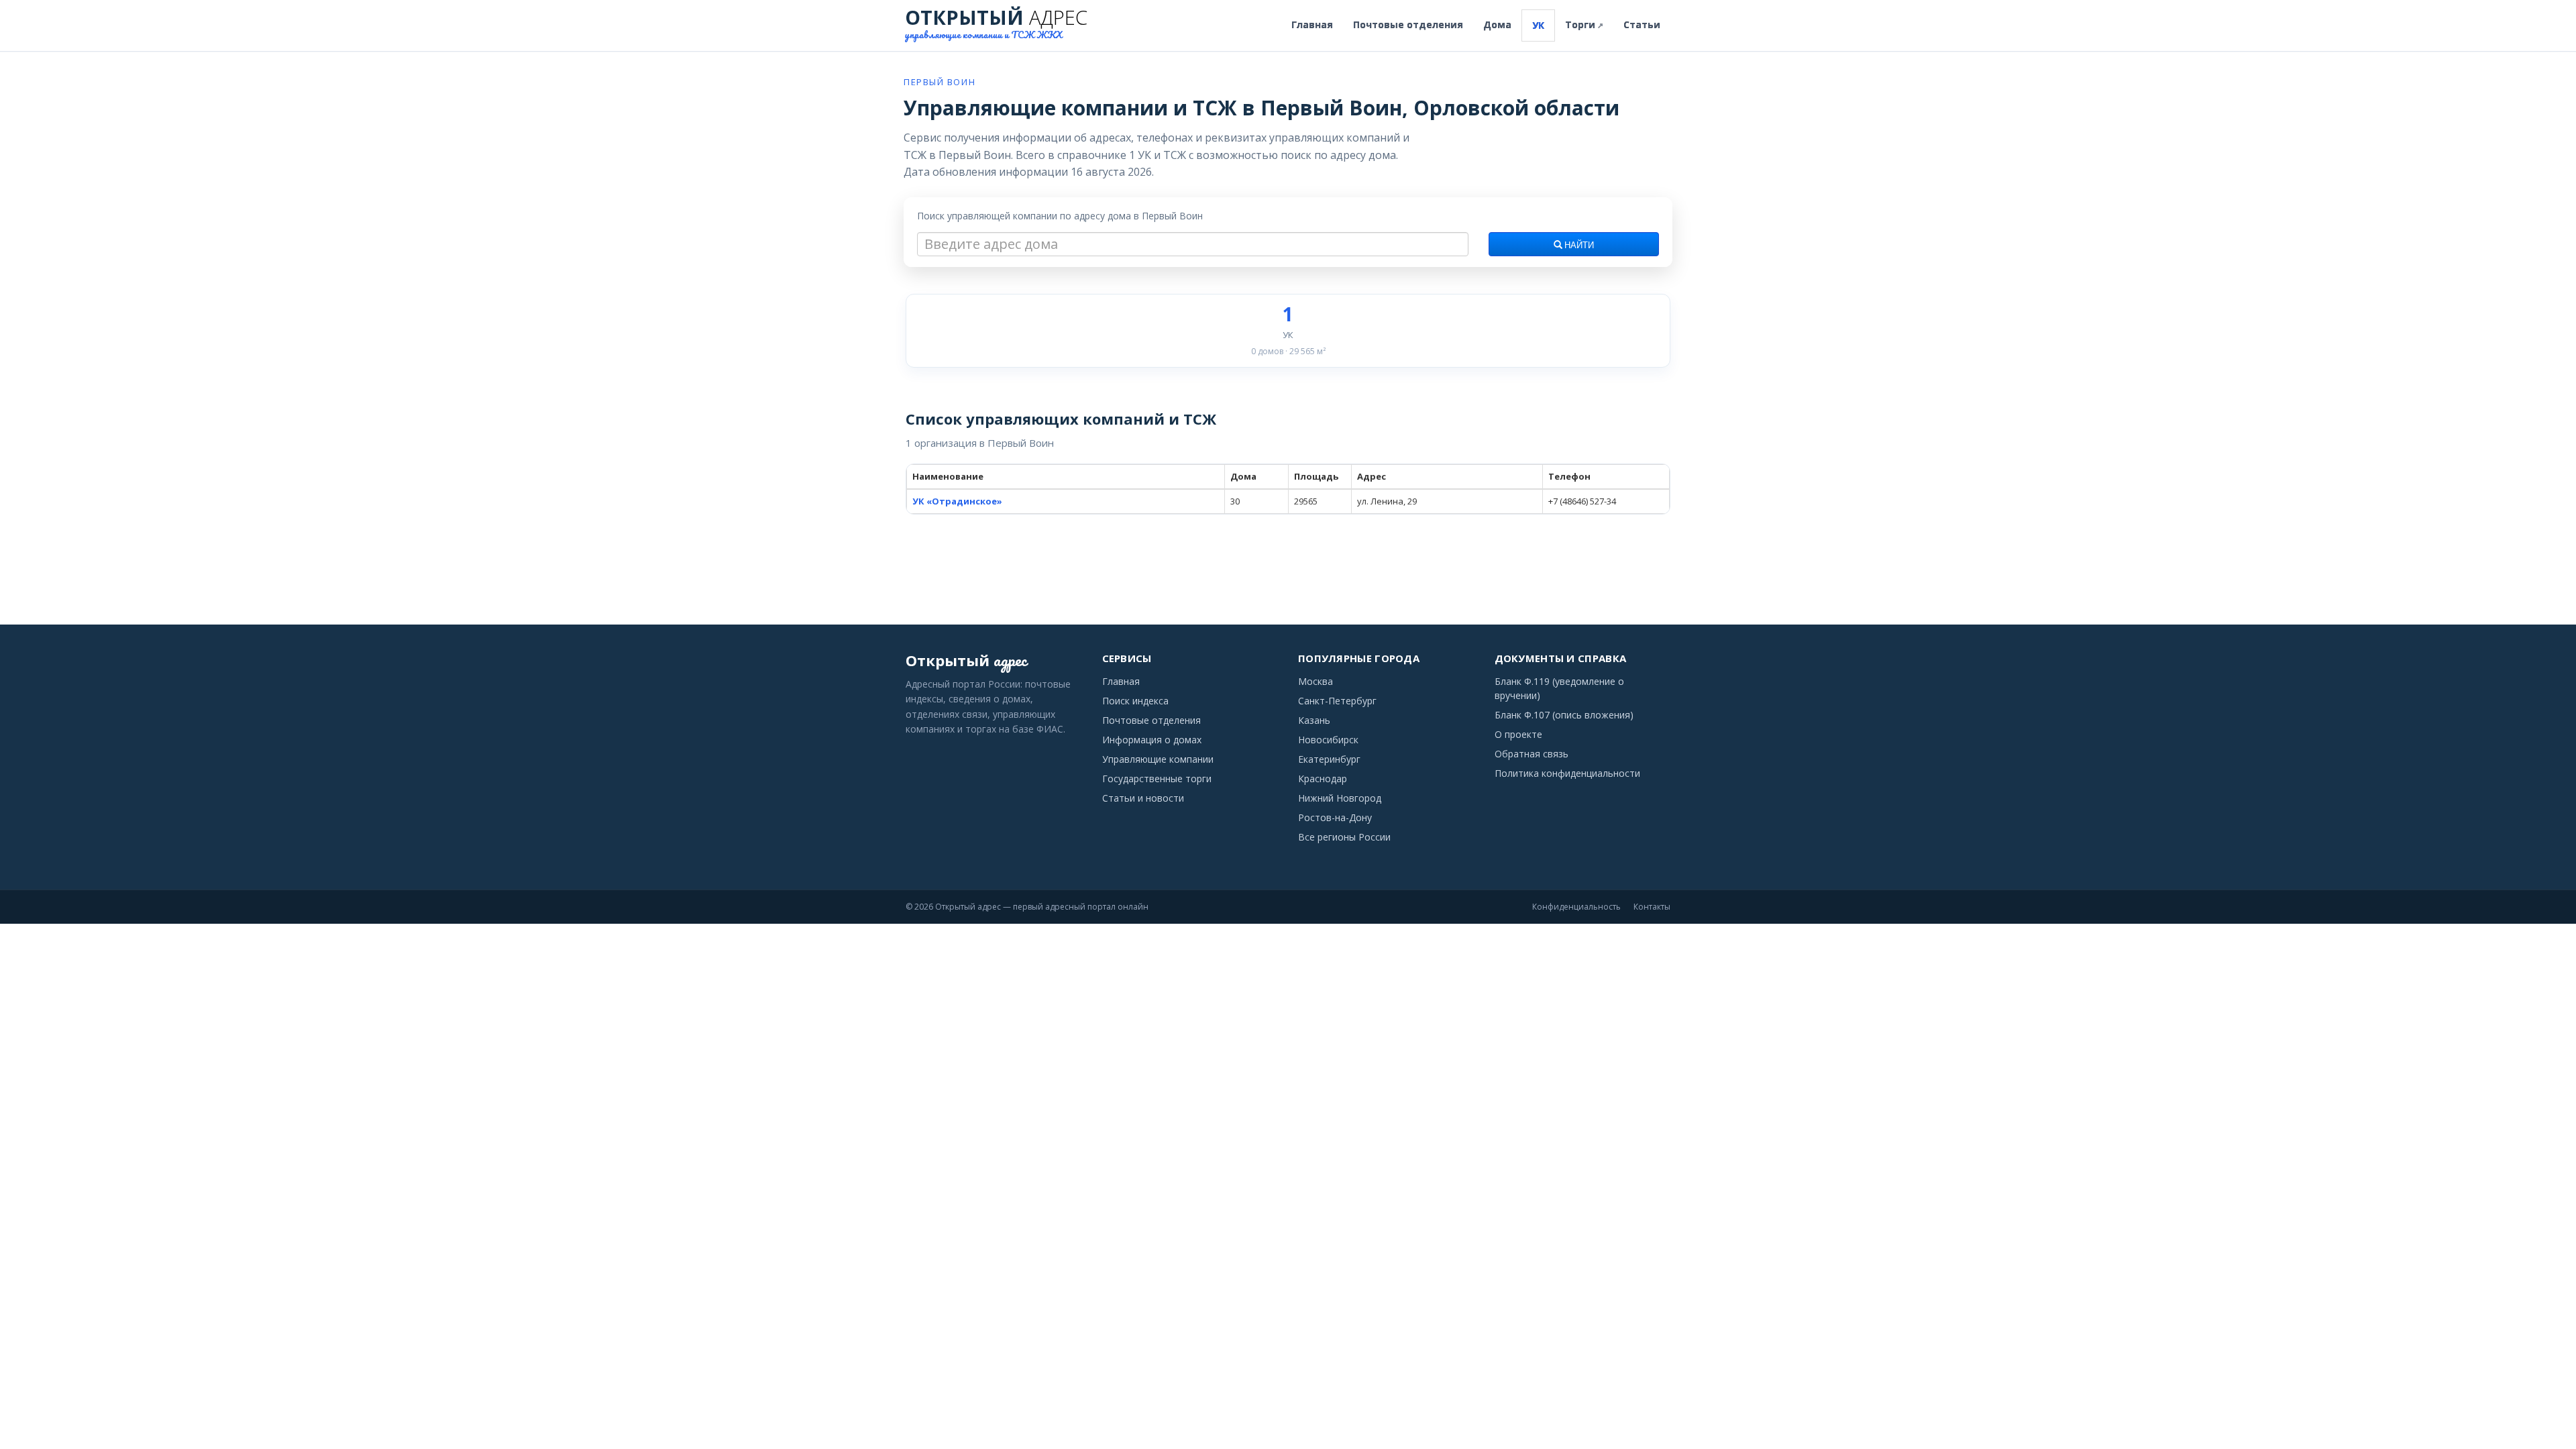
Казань (1314, 720)
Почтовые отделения (1408, 24)
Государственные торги (1157, 779)
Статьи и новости (1143, 798)
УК (1538, 25)
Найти (1578, 246)
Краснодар (1323, 779)
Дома (1497, 24)
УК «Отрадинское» (957, 501)
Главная (1312, 24)
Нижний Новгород (1340, 798)
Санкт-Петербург (1337, 701)
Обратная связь (1532, 754)
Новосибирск (1328, 740)
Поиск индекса (1135, 701)
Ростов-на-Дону (1335, 817)
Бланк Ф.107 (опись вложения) (1564, 715)
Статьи (1642, 24)
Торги (1584, 24)
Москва (1316, 681)
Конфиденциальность (1576, 907)
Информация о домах (1152, 740)
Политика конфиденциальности (1567, 773)
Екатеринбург (1329, 759)
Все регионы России (1344, 837)
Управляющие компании (1158, 759)
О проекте (1518, 734)
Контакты (1652, 907)
